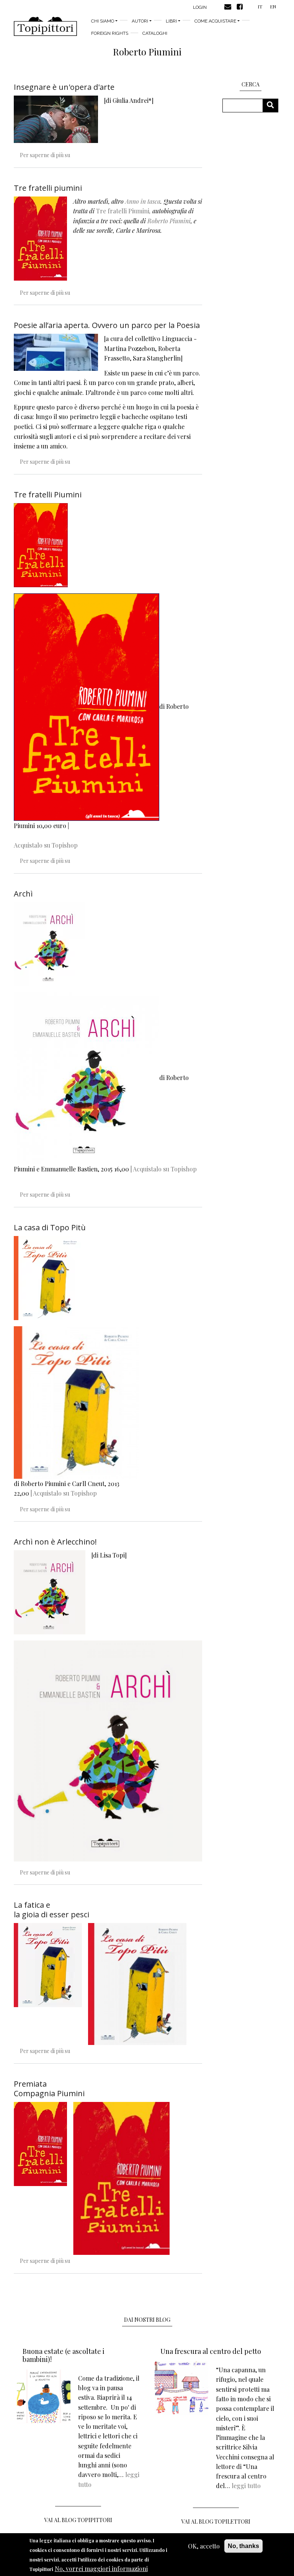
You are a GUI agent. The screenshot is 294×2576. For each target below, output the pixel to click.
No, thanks (243, 2546)
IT (260, 6)
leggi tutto (246, 2486)
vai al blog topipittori (78, 2520)
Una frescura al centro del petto (211, 2351)
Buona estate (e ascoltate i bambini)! (64, 2355)
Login (200, 7)
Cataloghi (155, 33)
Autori (140, 21)
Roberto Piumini (169, 221)
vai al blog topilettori (216, 2522)
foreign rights (110, 33)
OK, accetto (204, 2546)
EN (273, 6)
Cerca (273, 105)
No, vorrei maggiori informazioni (101, 2569)
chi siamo (103, 21)
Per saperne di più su (45, 155)
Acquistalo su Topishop (46, 845)
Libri (171, 21)
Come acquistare (215, 21)
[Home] (45, 26)
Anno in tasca (143, 201)
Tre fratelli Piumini (123, 211)
